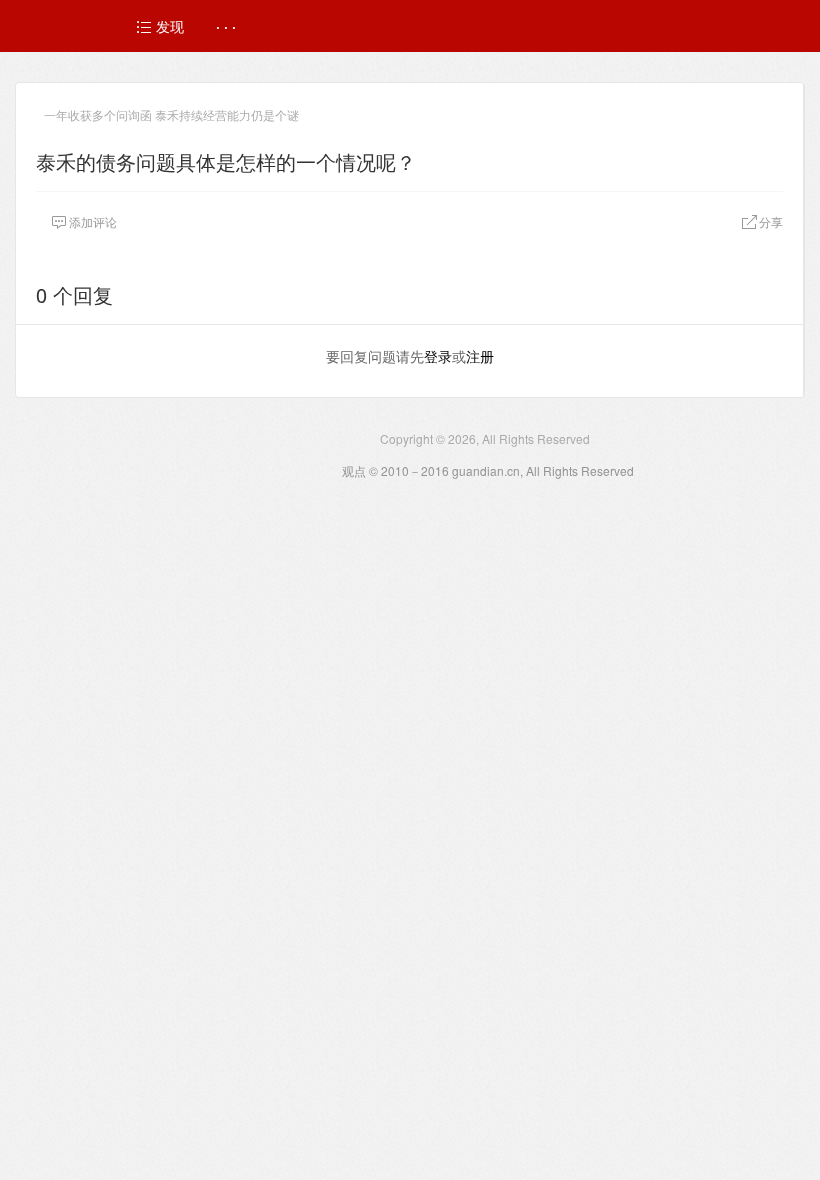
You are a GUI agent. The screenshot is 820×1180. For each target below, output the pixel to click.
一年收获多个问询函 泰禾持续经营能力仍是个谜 (171, 114)
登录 (438, 356)
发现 (168, 26)
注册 (480, 356)
